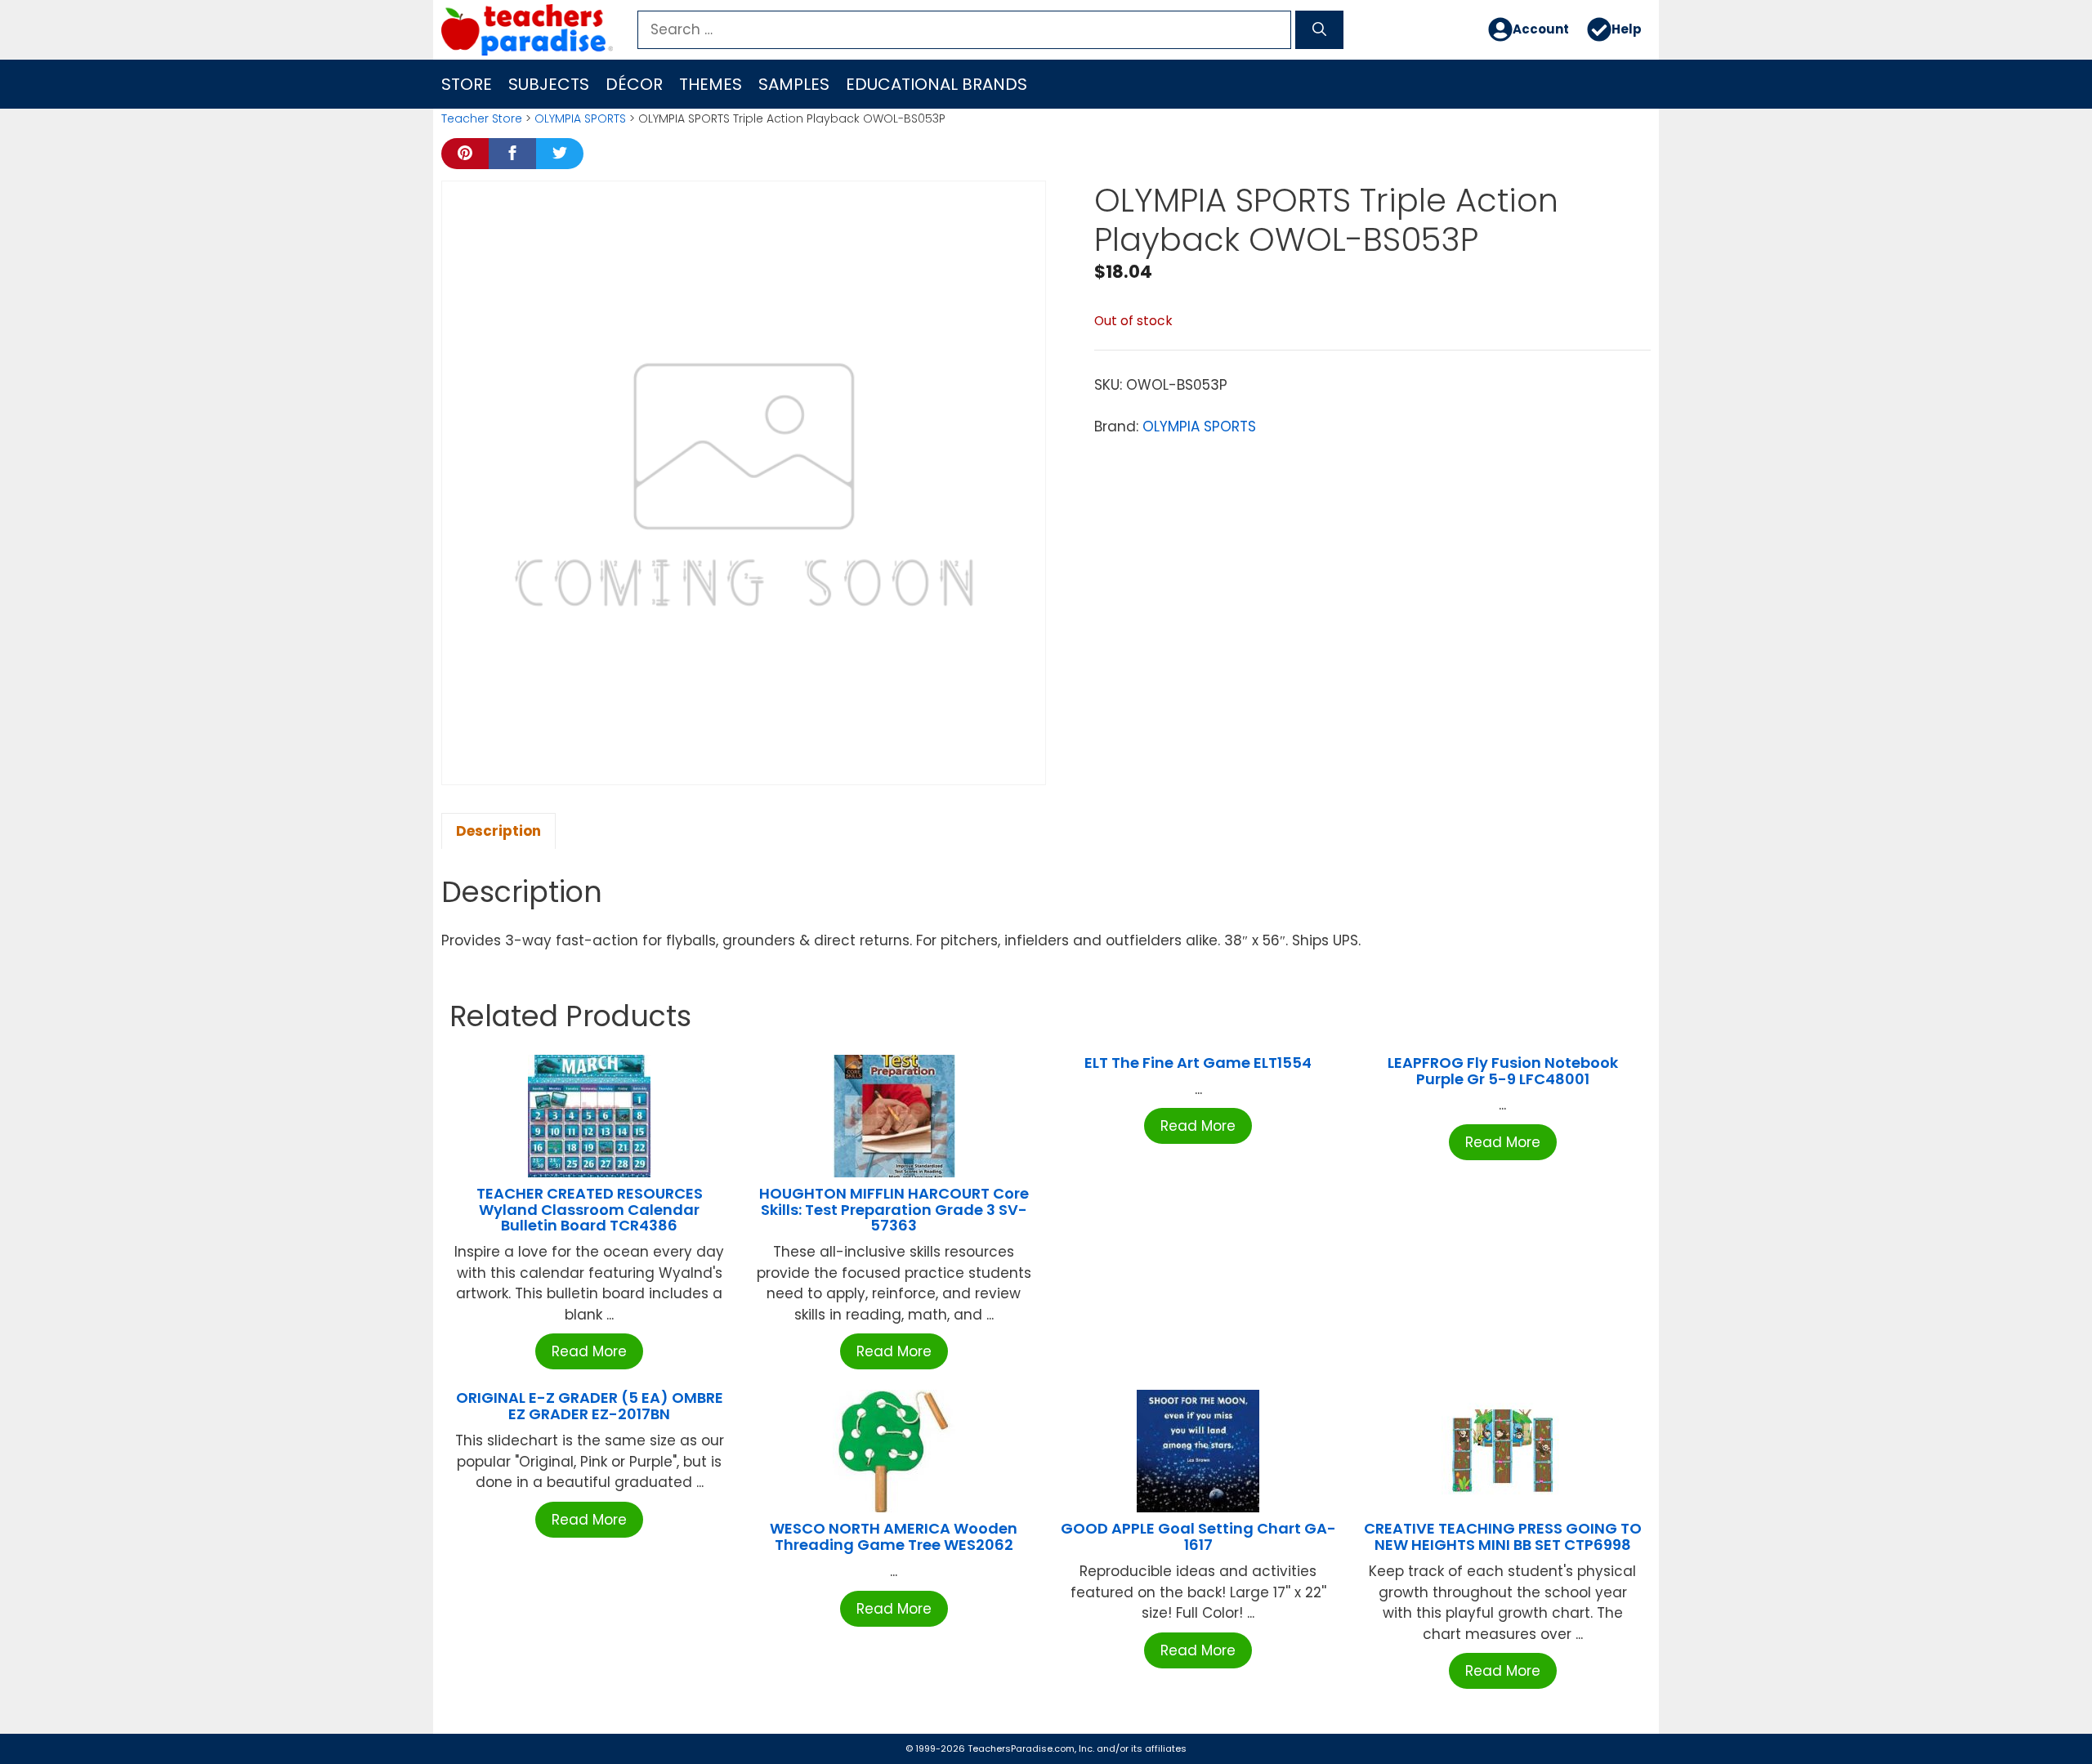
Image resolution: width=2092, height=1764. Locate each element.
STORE (467, 84)
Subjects (549, 84)
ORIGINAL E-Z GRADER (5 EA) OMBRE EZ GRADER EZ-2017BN (590, 1406)
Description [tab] (498, 831)
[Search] (1319, 30)
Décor (634, 84)
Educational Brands (936, 84)
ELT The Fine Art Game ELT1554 (1198, 1063)
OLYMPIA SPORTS (580, 118)
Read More (589, 1351)
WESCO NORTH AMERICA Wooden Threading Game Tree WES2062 (894, 1536)
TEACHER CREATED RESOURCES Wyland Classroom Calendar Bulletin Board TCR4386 (590, 1210)
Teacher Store (482, 118)
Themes (711, 84)
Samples (794, 84)
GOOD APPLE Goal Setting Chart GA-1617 (1198, 1536)
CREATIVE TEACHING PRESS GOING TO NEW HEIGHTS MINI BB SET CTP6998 (1503, 1536)
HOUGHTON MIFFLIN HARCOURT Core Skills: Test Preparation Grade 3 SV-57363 (894, 1210)
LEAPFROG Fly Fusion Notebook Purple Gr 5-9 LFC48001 (1503, 1071)
